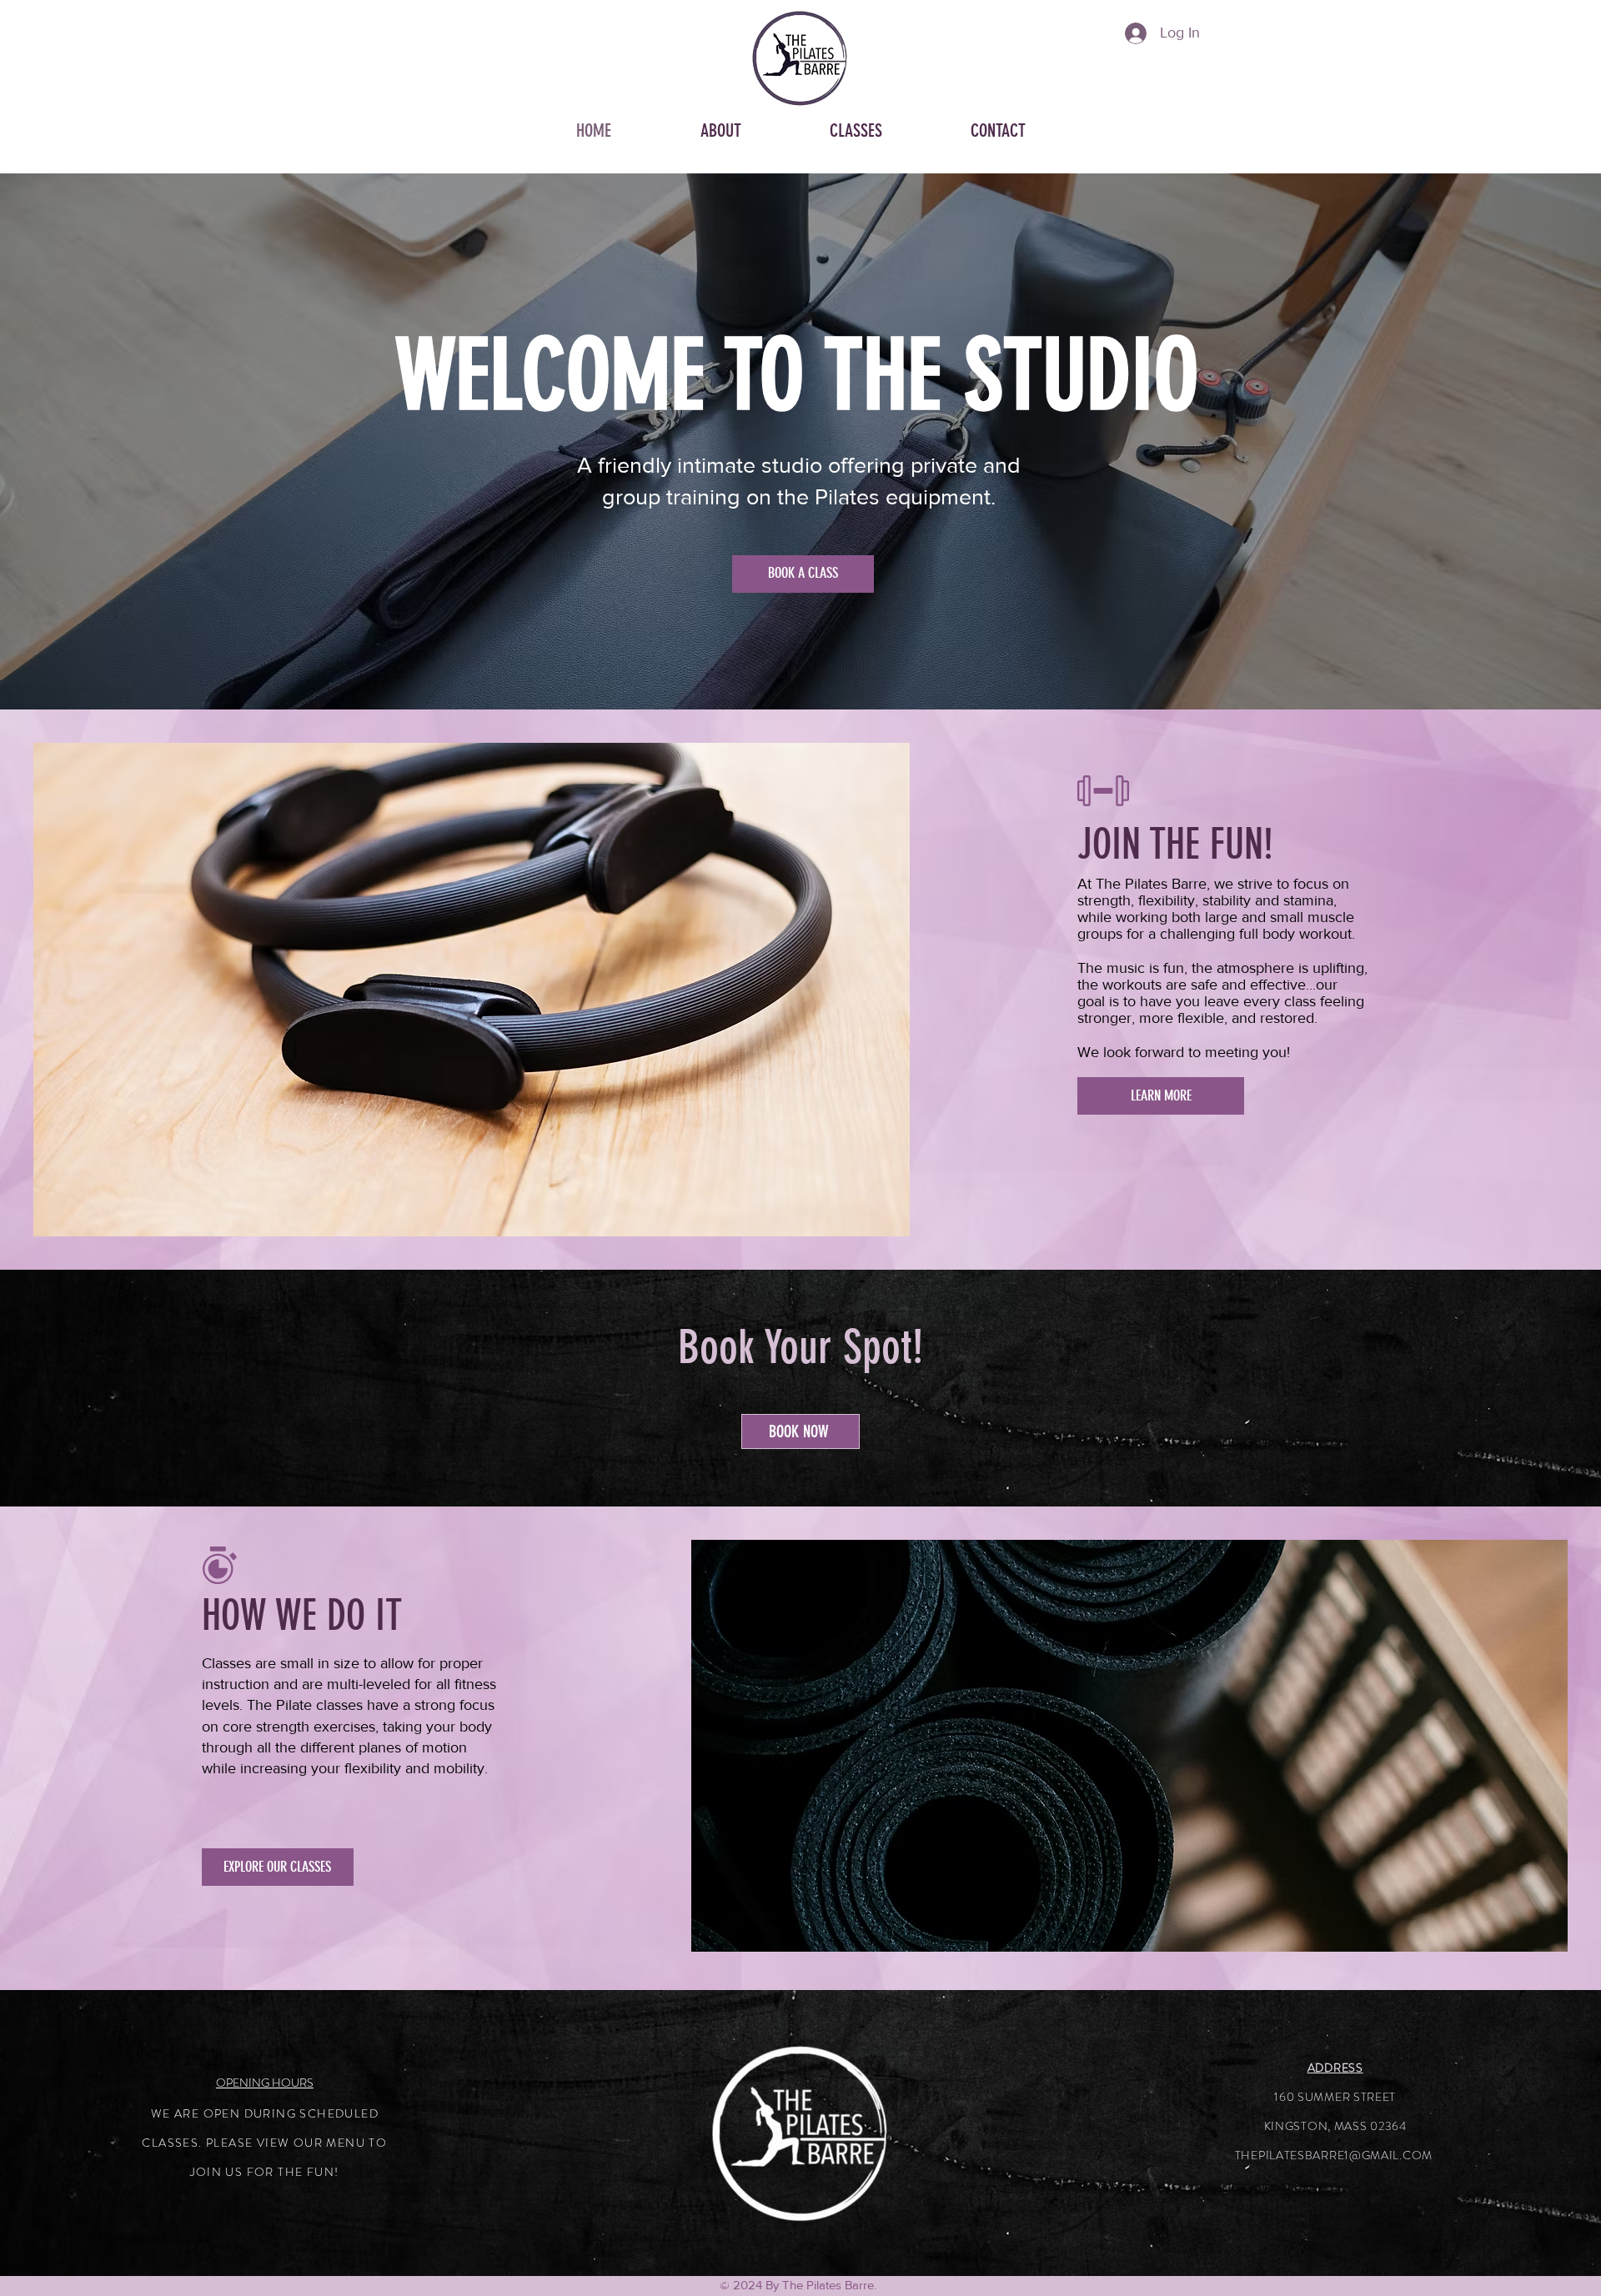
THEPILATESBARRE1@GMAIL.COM (1334, 2155)
